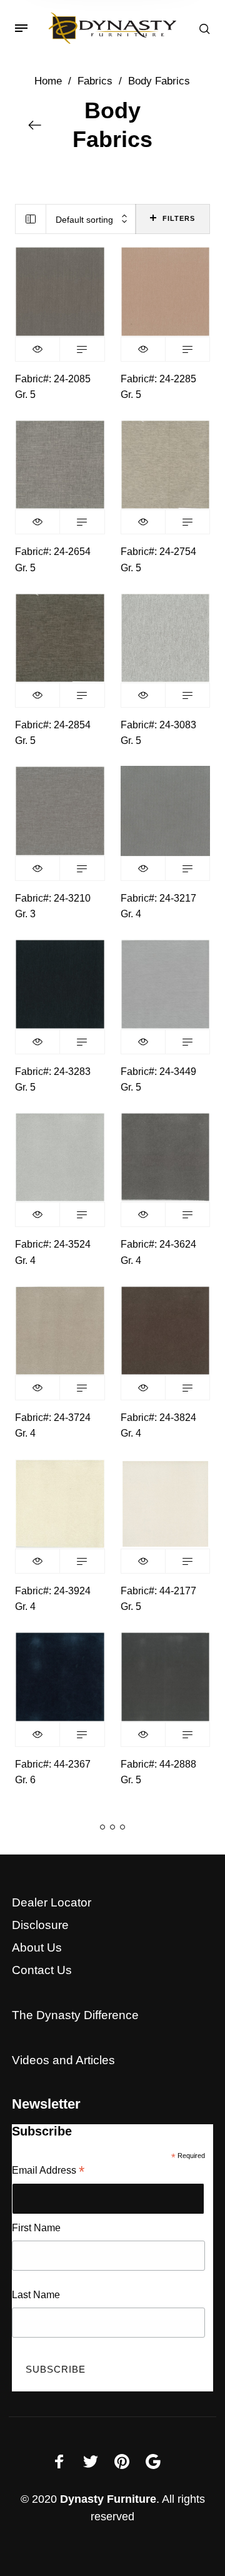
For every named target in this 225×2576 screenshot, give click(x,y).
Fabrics (95, 81)
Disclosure (40, 1925)
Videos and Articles (63, 2060)
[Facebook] (59, 2461)
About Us (37, 1947)
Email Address (48, 2171)
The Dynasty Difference (75, 2015)
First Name (36, 2228)
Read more (82, 349)
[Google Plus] (153, 2461)
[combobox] (91, 219)
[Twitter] (91, 2461)
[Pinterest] (122, 2461)
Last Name (36, 2295)
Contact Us (42, 1970)
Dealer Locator (52, 1902)
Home (48, 81)
